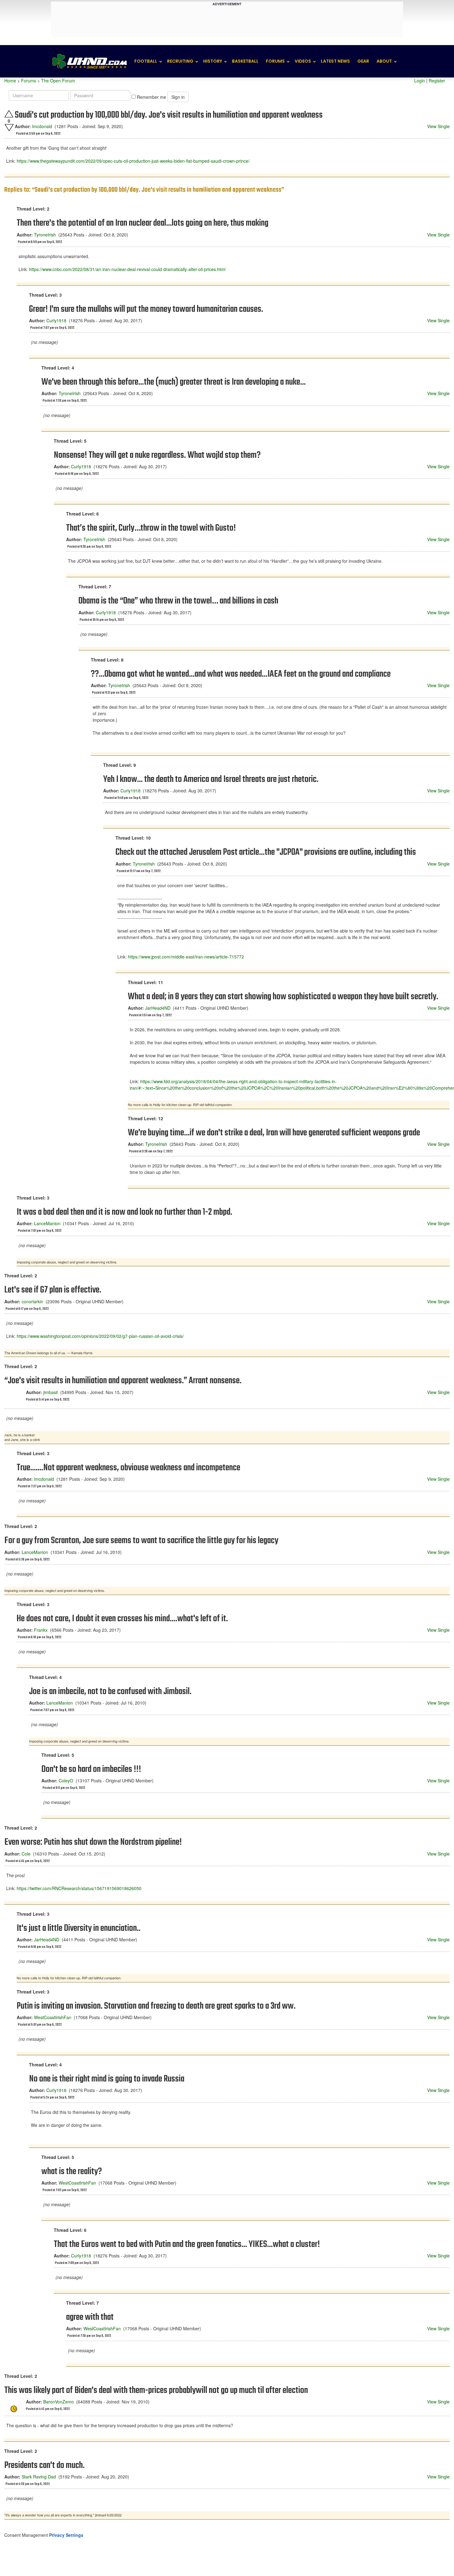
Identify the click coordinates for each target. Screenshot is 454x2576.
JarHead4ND (158, 1008)
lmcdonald (42, 126)
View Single (438, 126)
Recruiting (180, 61)
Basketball (245, 61)
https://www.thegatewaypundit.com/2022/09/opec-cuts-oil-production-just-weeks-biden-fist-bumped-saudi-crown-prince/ (133, 161)
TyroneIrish (45, 235)
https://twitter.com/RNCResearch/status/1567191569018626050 (79, 1888)
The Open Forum (58, 81)
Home (10, 81)
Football (146, 61)
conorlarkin (32, 1301)
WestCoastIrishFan (53, 2017)
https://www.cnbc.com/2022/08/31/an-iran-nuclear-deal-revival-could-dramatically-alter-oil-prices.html (127, 269)
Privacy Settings (66, 2535)
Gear (363, 61)
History (213, 61)
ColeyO (66, 1781)
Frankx (41, 1630)
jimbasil (50, 1392)
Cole (26, 1854)
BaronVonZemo (59, 2402)
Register (437, 81)
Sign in (178, 97)
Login (420, 81)
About (384, 61)
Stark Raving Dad (39, 2477)
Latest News (335, 61)
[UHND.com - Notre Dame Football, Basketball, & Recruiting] (89, 61)
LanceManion (47, 1223)
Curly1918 (56, 320)
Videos (303, 61)
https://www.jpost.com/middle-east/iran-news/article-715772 (186, 957)
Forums (275, 61)
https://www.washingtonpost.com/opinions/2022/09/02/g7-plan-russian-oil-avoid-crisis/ (100, 1336)
